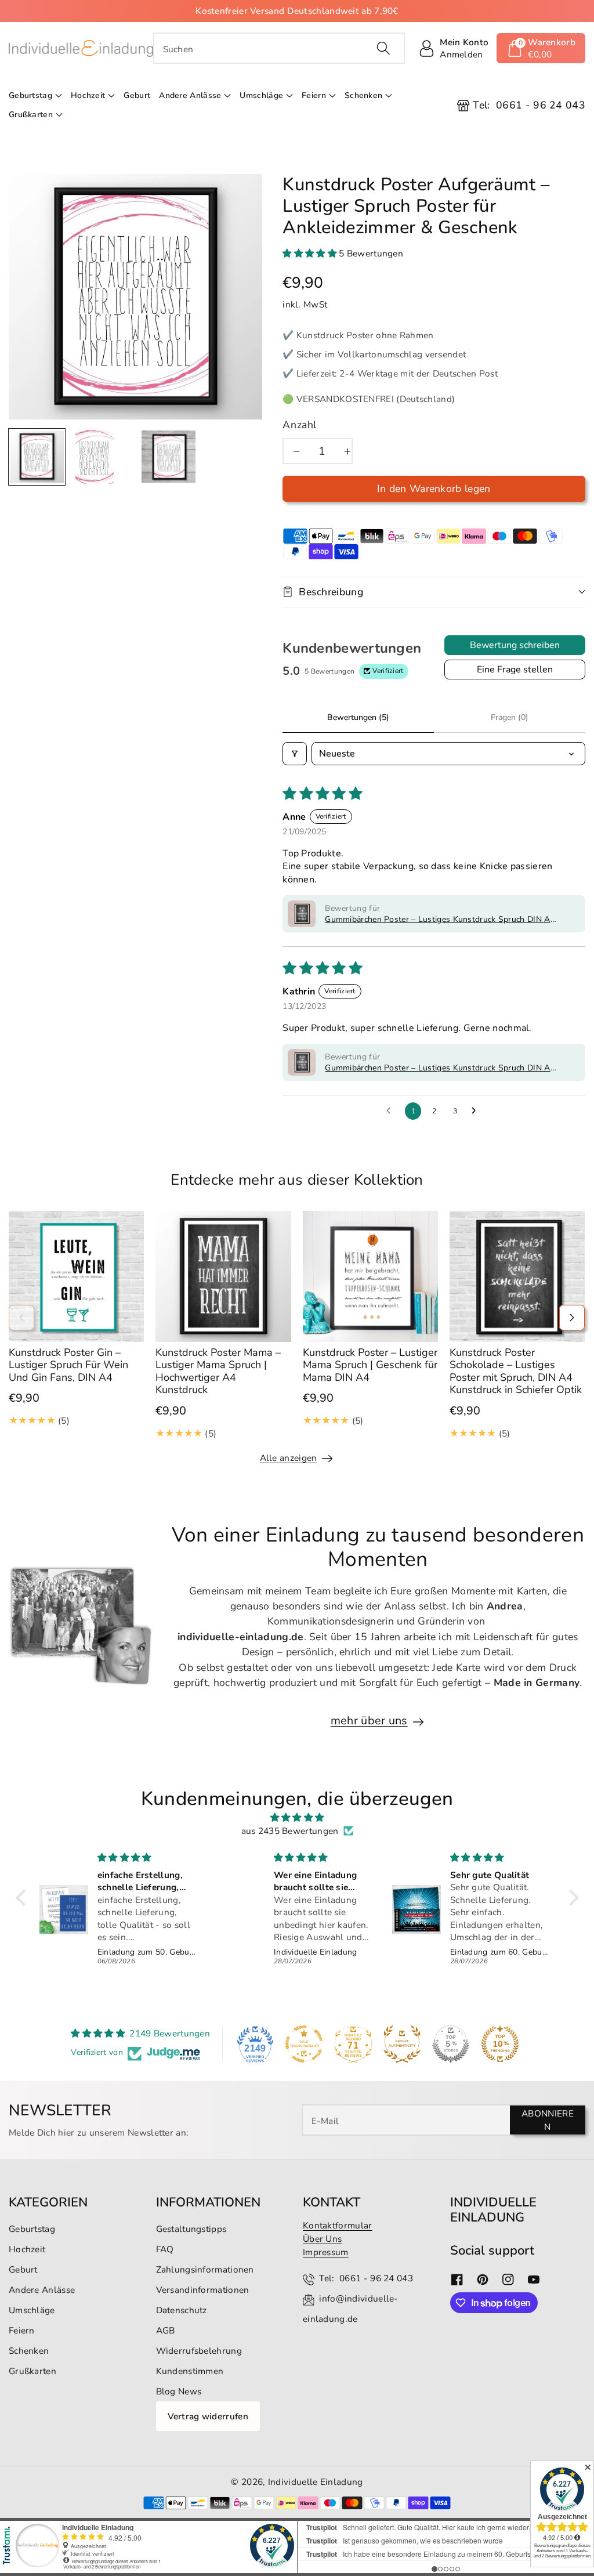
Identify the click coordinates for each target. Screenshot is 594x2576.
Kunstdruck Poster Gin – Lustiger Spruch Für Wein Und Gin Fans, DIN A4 (68, 1365)
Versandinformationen (203, 2290)
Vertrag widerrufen (208, 2416)
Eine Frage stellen (515, 670)
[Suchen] (383, 48)
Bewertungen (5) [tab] (358, 717)
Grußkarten (31, 115)
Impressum (326, 2252)
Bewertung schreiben (515, 645)
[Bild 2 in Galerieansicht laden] (95, 457)
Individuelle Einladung (316, 2482)
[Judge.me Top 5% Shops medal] (451, 2044)
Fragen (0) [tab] (510, 717)
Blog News (179, 2391)
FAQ (165, 2249)
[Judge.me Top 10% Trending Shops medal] (500, 2044)
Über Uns (322, 2239)
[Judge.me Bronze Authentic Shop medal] (402, 2044)
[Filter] (295, 754)
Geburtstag (30, 95)
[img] (297, 1817)
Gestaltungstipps (191, 2229)
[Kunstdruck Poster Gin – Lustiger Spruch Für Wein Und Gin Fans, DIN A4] (76, 1276)
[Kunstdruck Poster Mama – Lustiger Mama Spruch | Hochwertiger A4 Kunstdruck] (223, 1276)
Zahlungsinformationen (205, 2269)
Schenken (363, 95)
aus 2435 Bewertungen (290, 1831)
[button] (541, 48)
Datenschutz (182, 2310)
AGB (166, 2330)
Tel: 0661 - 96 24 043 (366, 2278)
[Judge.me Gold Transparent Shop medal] (304, 2044)
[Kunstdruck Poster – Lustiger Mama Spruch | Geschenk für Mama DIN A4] (370, 1276)
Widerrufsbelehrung (199, 2351)
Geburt (23, 2269)
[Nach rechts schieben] (572, 1318)
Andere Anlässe (190, 95)
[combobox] (279, 48)
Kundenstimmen (190, 2371)
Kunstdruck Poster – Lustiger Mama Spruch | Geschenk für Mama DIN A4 (370, 1365)
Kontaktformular (338, 2225)
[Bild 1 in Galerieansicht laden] (37, 457)
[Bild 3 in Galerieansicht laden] (169, 457)
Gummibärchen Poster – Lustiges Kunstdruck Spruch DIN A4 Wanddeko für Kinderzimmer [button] (440, 920)
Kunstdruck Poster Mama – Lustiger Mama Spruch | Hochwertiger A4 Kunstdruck (218, 1371)
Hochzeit (88, 95)
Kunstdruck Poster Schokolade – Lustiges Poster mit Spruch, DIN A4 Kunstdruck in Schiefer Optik (516, 1371)
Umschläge (261, 95)
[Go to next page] (477, 1111)
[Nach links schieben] (21, 1318)
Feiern (314, 95)
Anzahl (300, 425)
